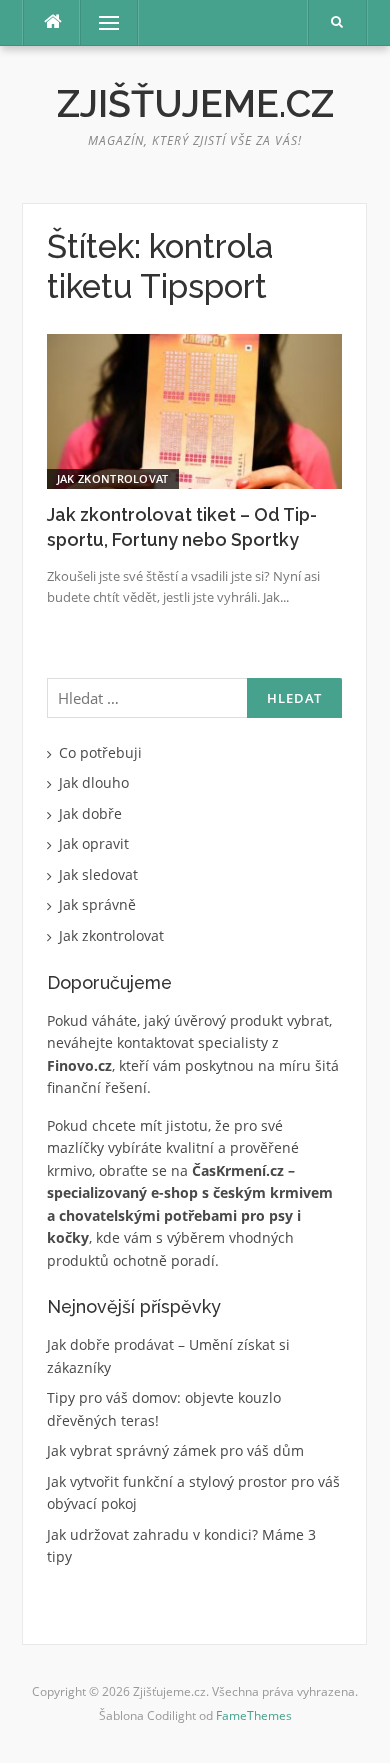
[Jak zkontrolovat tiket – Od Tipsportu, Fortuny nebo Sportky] (194, 409)
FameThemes (254, 1715)
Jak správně (97, 904)
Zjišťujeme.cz (195, 104)
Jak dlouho (94, 782)
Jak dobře (90, 813)
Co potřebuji (100, 752)
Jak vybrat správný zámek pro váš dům (175, 1450)
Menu (100, 22)
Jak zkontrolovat (113, 478)
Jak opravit (94, 843)
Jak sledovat (98, 874)
